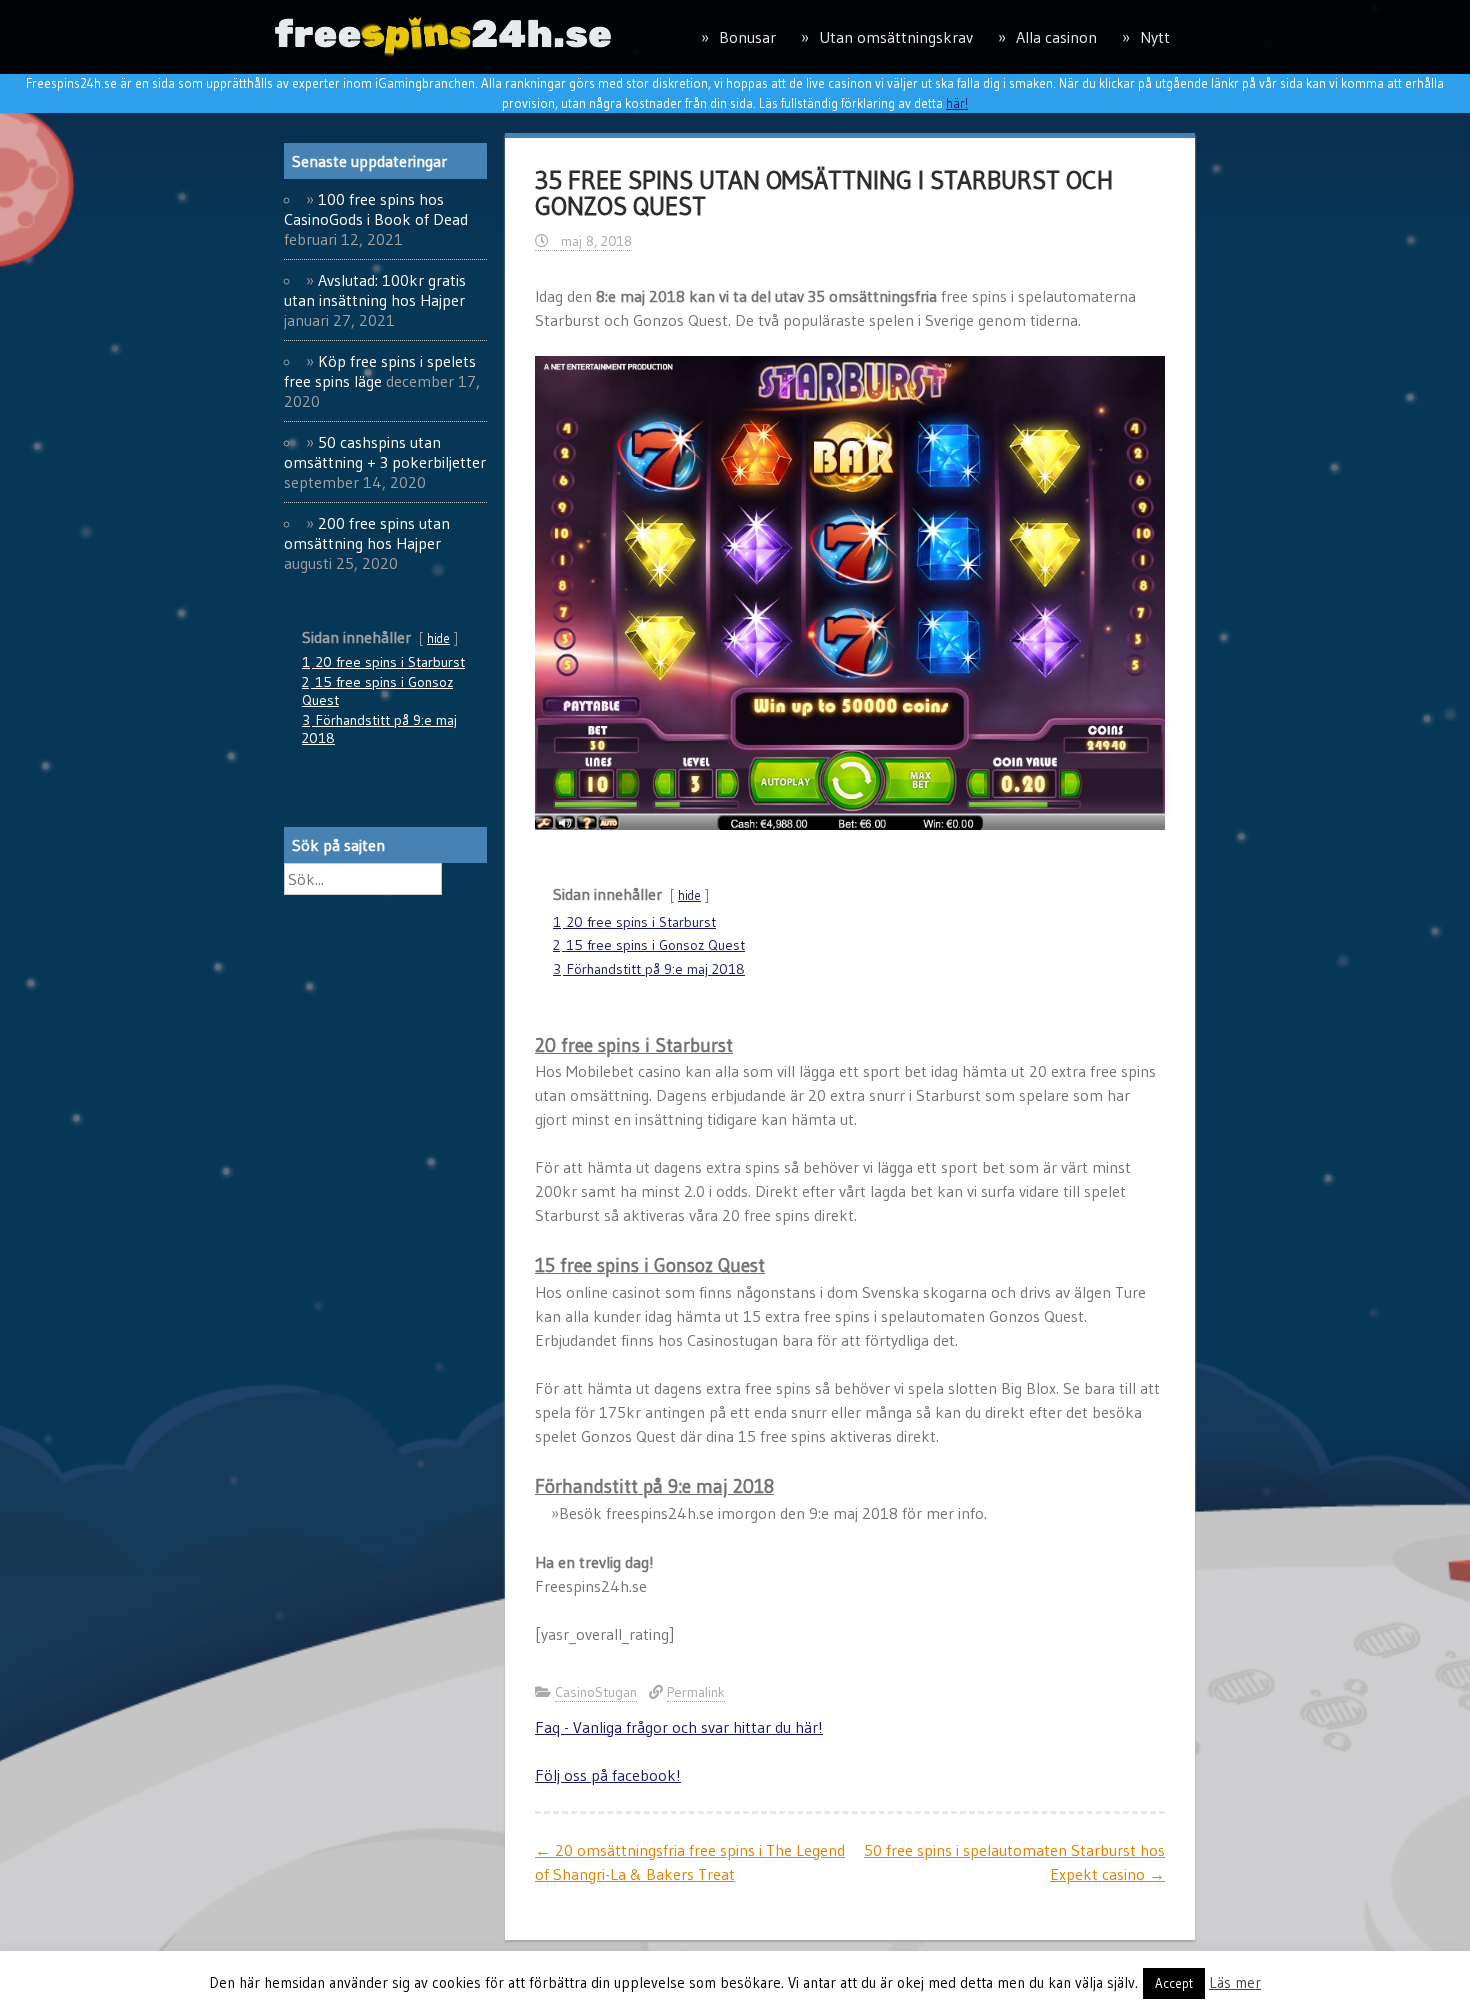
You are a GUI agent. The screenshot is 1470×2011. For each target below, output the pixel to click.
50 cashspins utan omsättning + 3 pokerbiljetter (385, 452)
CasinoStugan (596, 1692)
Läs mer (1235, 1982)
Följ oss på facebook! (608, 1775)
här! (957, 103)
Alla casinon (1056, 37)
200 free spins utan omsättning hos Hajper (367, 533)
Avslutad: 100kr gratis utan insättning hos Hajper (375, 290)
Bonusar (747, 37)
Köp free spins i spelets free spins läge (380, 371)
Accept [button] (1174, 1983)
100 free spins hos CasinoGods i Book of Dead (376, 209)
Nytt (1155, 37)
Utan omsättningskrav (896, 37)
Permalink (696, 1692)
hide (689, 895)
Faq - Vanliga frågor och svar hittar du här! (679, 1727)
